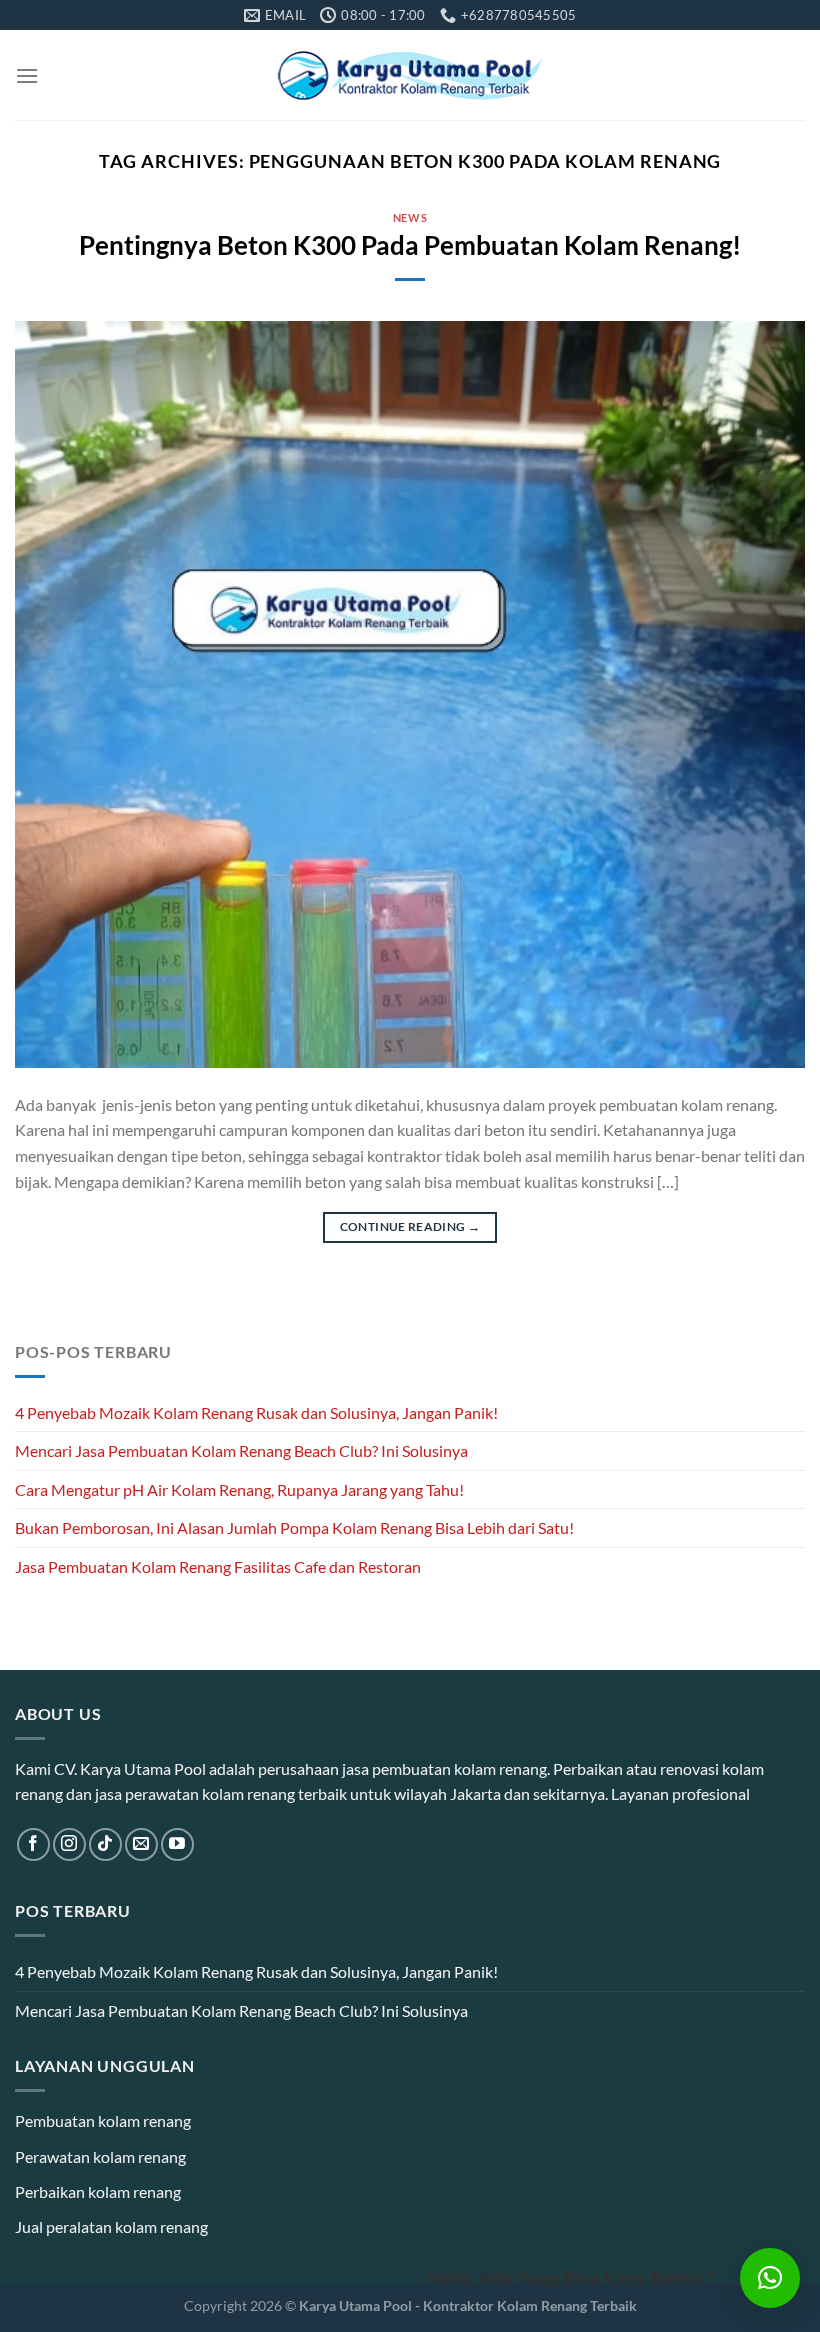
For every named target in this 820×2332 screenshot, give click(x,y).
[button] (770, 2278)
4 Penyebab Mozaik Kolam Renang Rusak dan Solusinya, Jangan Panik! (256, 1412)
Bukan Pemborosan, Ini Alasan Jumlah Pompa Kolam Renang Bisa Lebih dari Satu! (294, 1527)
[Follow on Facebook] (33, 1844)
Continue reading (410, 1226)
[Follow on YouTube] (177, 1844)
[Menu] (27, 75)
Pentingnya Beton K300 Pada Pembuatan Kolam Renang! (410, 245)
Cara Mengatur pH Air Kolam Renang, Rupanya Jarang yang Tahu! (239, 1489)
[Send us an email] (141, 1844)
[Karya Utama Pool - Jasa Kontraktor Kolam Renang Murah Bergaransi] (410, 75)
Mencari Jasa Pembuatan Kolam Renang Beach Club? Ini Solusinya (241, 1450)
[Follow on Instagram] (69, 1844)
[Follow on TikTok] (105, 1844)
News (410, 217)
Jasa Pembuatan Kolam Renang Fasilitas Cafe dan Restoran (218, 1566)
